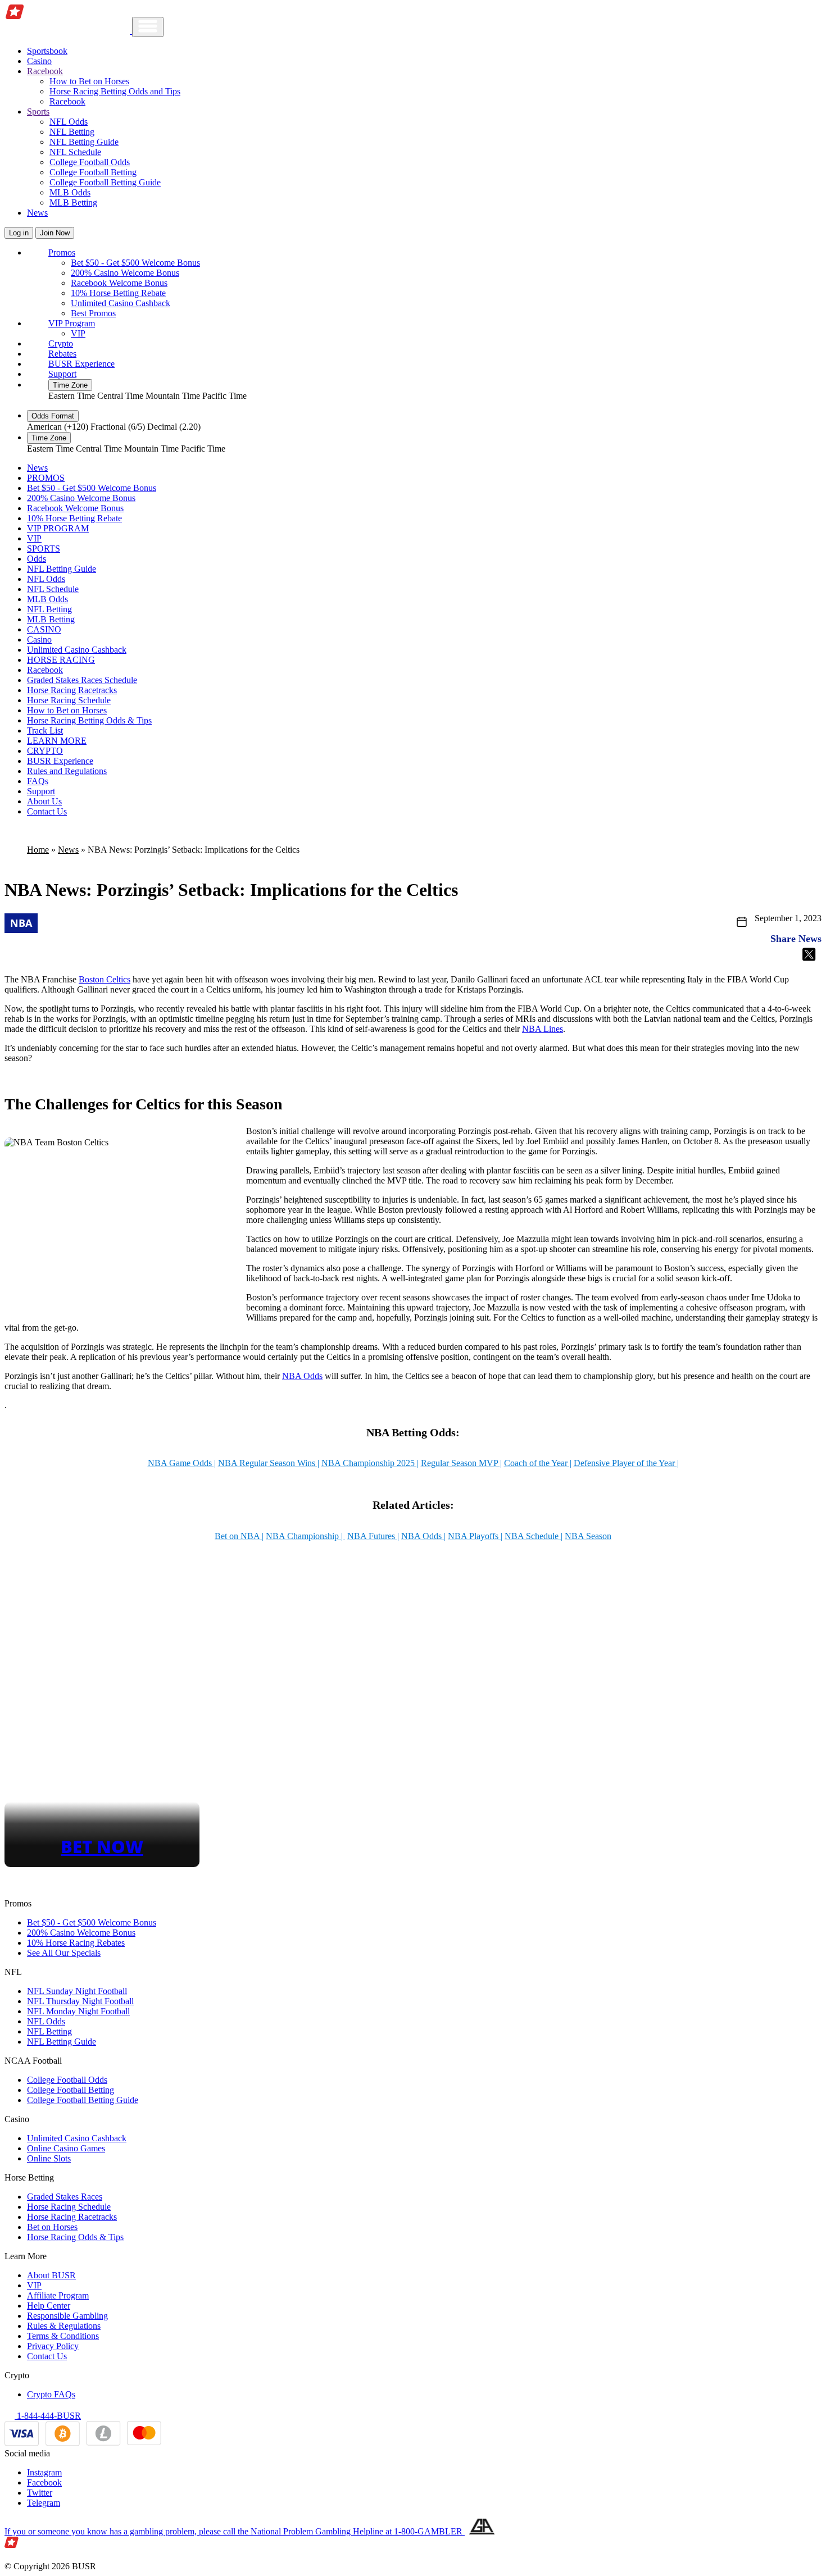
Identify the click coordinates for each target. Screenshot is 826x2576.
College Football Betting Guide (105, 182)
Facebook (44, 2482)
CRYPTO (45, 751)
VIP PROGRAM (58, 528)
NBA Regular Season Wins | (269, 1463)
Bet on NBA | (239, 1536)
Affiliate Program (58, 2295)
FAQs (38, 781)
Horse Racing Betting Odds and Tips (115, 91)
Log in (19, 233)
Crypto (61, 343)
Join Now (55, 233)
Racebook (67, 101)
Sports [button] (38, 111)
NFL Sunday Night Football (77, 1991)
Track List (45, 731)
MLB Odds (70, 192)
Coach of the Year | (538, 1463)
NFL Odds (69, 122)
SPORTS (44, 549)
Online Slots (49, 2158)
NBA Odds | (423, 1536)
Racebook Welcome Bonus (119, 283)
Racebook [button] (45, 71)
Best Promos (93, 313)
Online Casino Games (66, 2148)
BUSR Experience (81, 364)
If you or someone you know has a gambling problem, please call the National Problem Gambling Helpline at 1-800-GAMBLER (235, 2531)
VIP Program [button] (72, 323)
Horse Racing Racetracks (72, 690)
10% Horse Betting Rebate (118, 293)
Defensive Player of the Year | (626, 1463)
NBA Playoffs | (475, 1536)
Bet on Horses (52, 2227)
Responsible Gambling (67, 2316)
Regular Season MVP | (461, 1463)
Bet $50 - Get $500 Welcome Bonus (135, 263)
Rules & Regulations (64, 2326)
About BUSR (51, 2275)
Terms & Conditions (63, 2336)
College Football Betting (93, 172)
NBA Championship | (305, 1536)
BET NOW (102, 1846)
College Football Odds (90, 162)
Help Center (49, 2306)
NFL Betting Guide (84, 142)
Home (38, 850)
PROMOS (46, 478)
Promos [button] (62, 252)
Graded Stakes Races (65, 2197)
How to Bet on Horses (89, 81)
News (37, 213)
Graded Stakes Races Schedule (82, 680)
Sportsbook (47, 51)
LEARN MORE (57, 741)
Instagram (44, 2472)
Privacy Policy (53, 2346)
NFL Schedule (75, 152)
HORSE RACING (61, 660)
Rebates (62, 354)
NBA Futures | (373, 1536)
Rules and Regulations (67, 771)
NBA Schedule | (534, 1536)
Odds (37, 559)
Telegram (44, 2503)
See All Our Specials (64, 1953)
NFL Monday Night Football (78, 2011)
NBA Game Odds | (182, 1463)
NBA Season (588, 1536)
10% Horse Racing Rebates (76, 1943)
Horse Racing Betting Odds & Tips (89, 720)
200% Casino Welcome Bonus (125, 273)
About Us (44, 801)
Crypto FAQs (51, 2394)
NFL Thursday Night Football (80, 2001)
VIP (78, 333)
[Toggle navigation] (148, 27)
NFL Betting (72, 132)
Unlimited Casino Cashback (121, 303)
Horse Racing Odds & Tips (75, 2237)
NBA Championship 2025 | (370, 1463)
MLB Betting (73, 202)
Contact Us (47, 811)
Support (62, 374)
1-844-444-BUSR (48, 2416)
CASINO (44, 629)
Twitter (40, 2493)
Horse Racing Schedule (69, 700)
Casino (39, 61)
